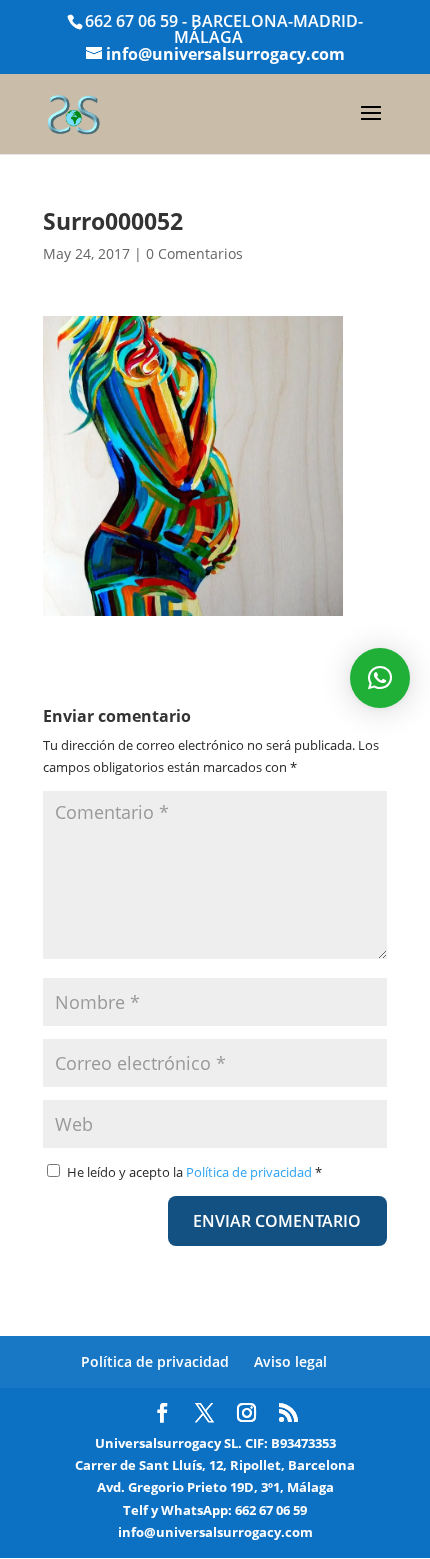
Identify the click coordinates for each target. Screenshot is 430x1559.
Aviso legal (290, 1361)
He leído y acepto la (194, 1172)
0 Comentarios (194, 253)
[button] (380, 678)
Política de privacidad (250, 1172)
